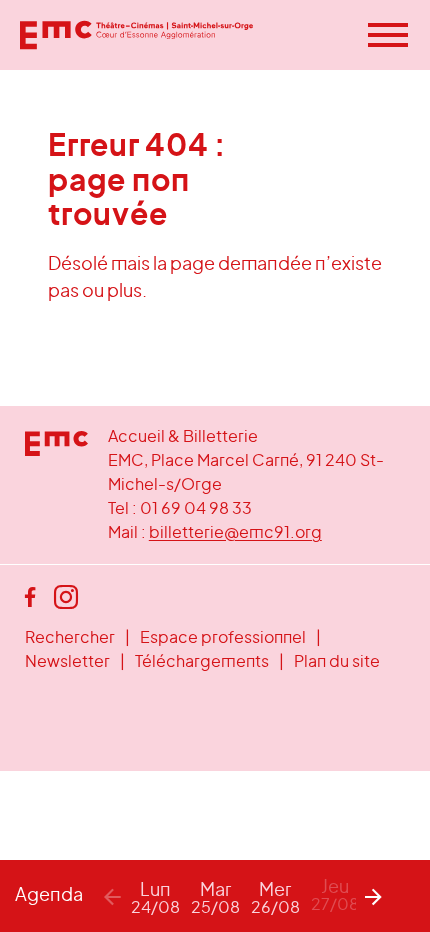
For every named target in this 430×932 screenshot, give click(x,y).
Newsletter (67, 662)
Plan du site (337, 662)
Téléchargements (202, 662)
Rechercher (70, 638)
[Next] (374, 896)
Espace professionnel (223, 638)
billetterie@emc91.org (235, 533)
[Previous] (112, 896)
